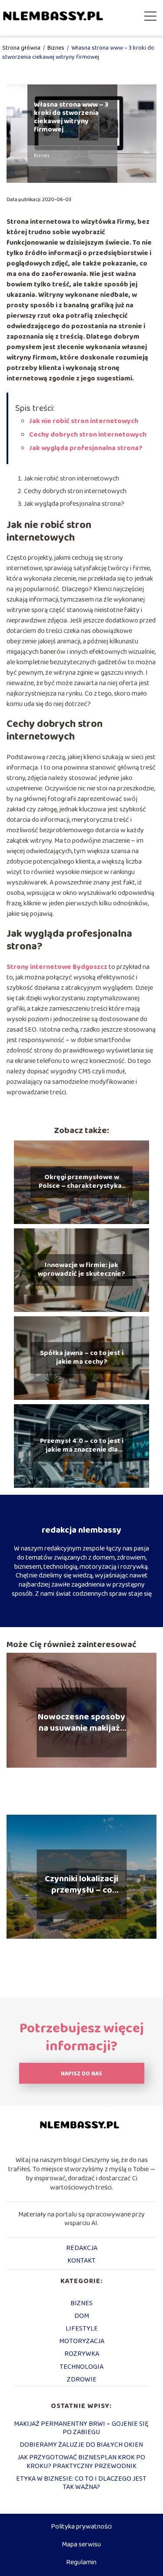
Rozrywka (82, 2354)
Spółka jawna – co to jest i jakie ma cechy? (82, 1358)
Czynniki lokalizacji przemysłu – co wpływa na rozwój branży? (81, 1884)
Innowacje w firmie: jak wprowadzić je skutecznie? (81, 1270)
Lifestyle (82, 2329)
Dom (82, 2316)
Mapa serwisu (81, 2544)
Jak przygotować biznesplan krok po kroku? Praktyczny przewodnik (81, 2462)
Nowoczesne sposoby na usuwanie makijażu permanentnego (81, 1722)
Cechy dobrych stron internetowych (88, 435)
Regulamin (81, 2562)
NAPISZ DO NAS (81, 2074)
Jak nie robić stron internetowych (84, 421)
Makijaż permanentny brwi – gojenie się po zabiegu (81, 2428)
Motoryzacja (82, 2341)
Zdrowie (82, 2379)
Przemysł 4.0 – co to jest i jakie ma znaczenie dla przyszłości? (82, 1446)
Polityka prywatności (81, 2527)
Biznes (57, 48)
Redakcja (82, 2248)
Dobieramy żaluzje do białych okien (81, 2445)
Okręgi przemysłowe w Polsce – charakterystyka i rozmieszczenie (82, 1182)
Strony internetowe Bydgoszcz (57, 967)
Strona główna (22, 48)
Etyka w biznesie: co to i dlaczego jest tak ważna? (81, 2483)
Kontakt (81, 2261)
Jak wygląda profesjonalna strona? (86, 448)
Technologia (81, 2367)
